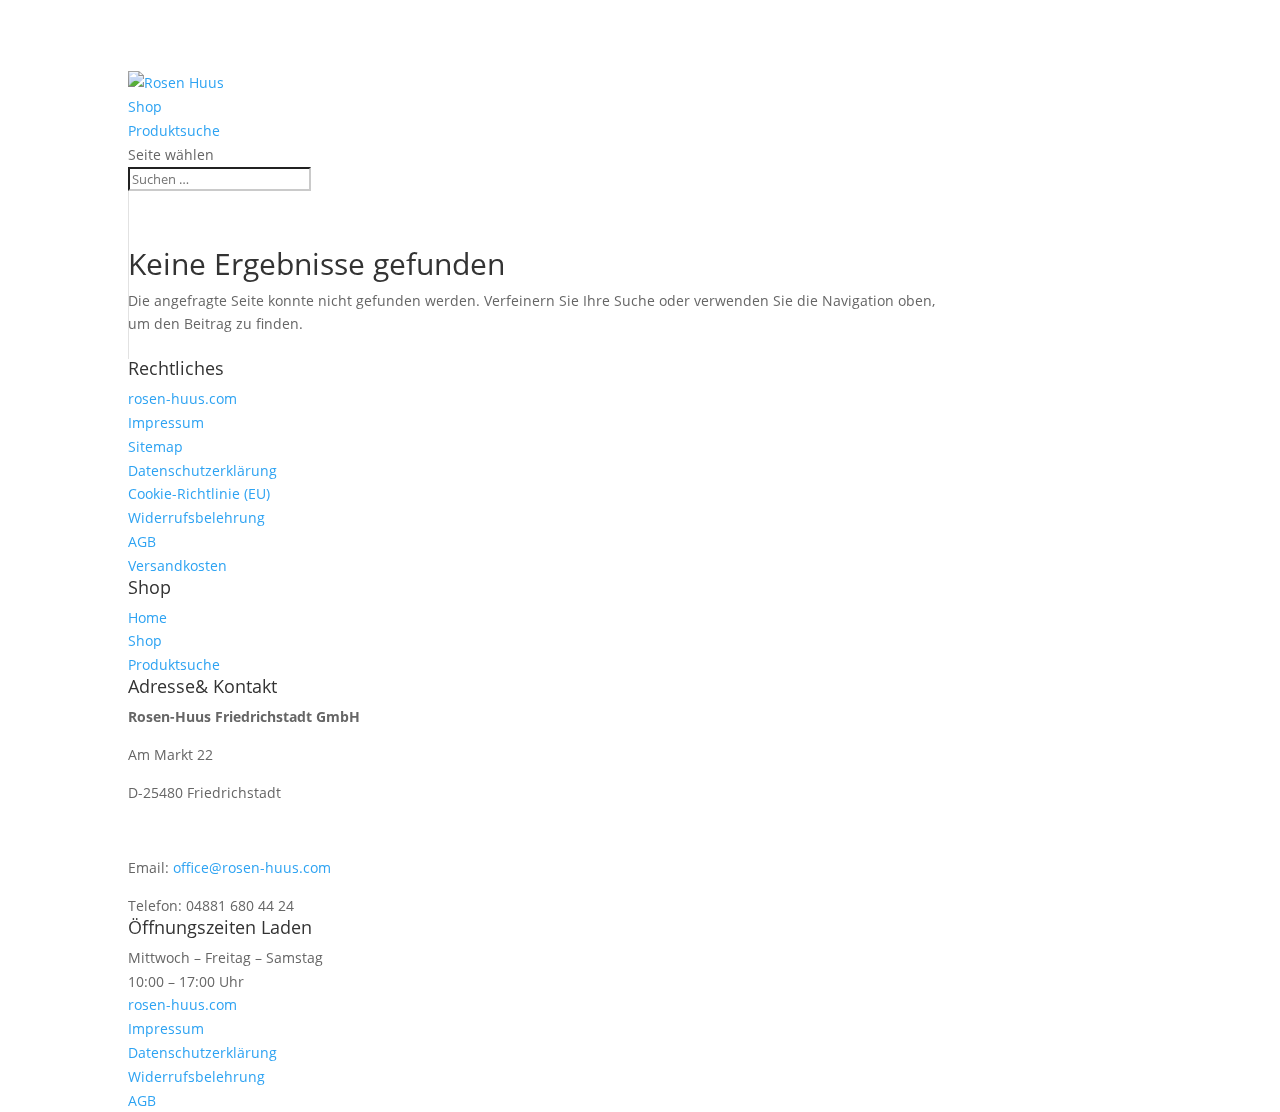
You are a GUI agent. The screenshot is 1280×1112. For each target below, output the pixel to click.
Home (148, 11)
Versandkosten (177, 565)
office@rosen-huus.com (252, 867)
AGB (142, 541)
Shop (145, 35)
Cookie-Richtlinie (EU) (199, 493)
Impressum (166, 422)
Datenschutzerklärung (202, 470)
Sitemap (155, 446)
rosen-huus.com (182, 398)
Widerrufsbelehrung (196, 517)
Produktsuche (176, 59)
